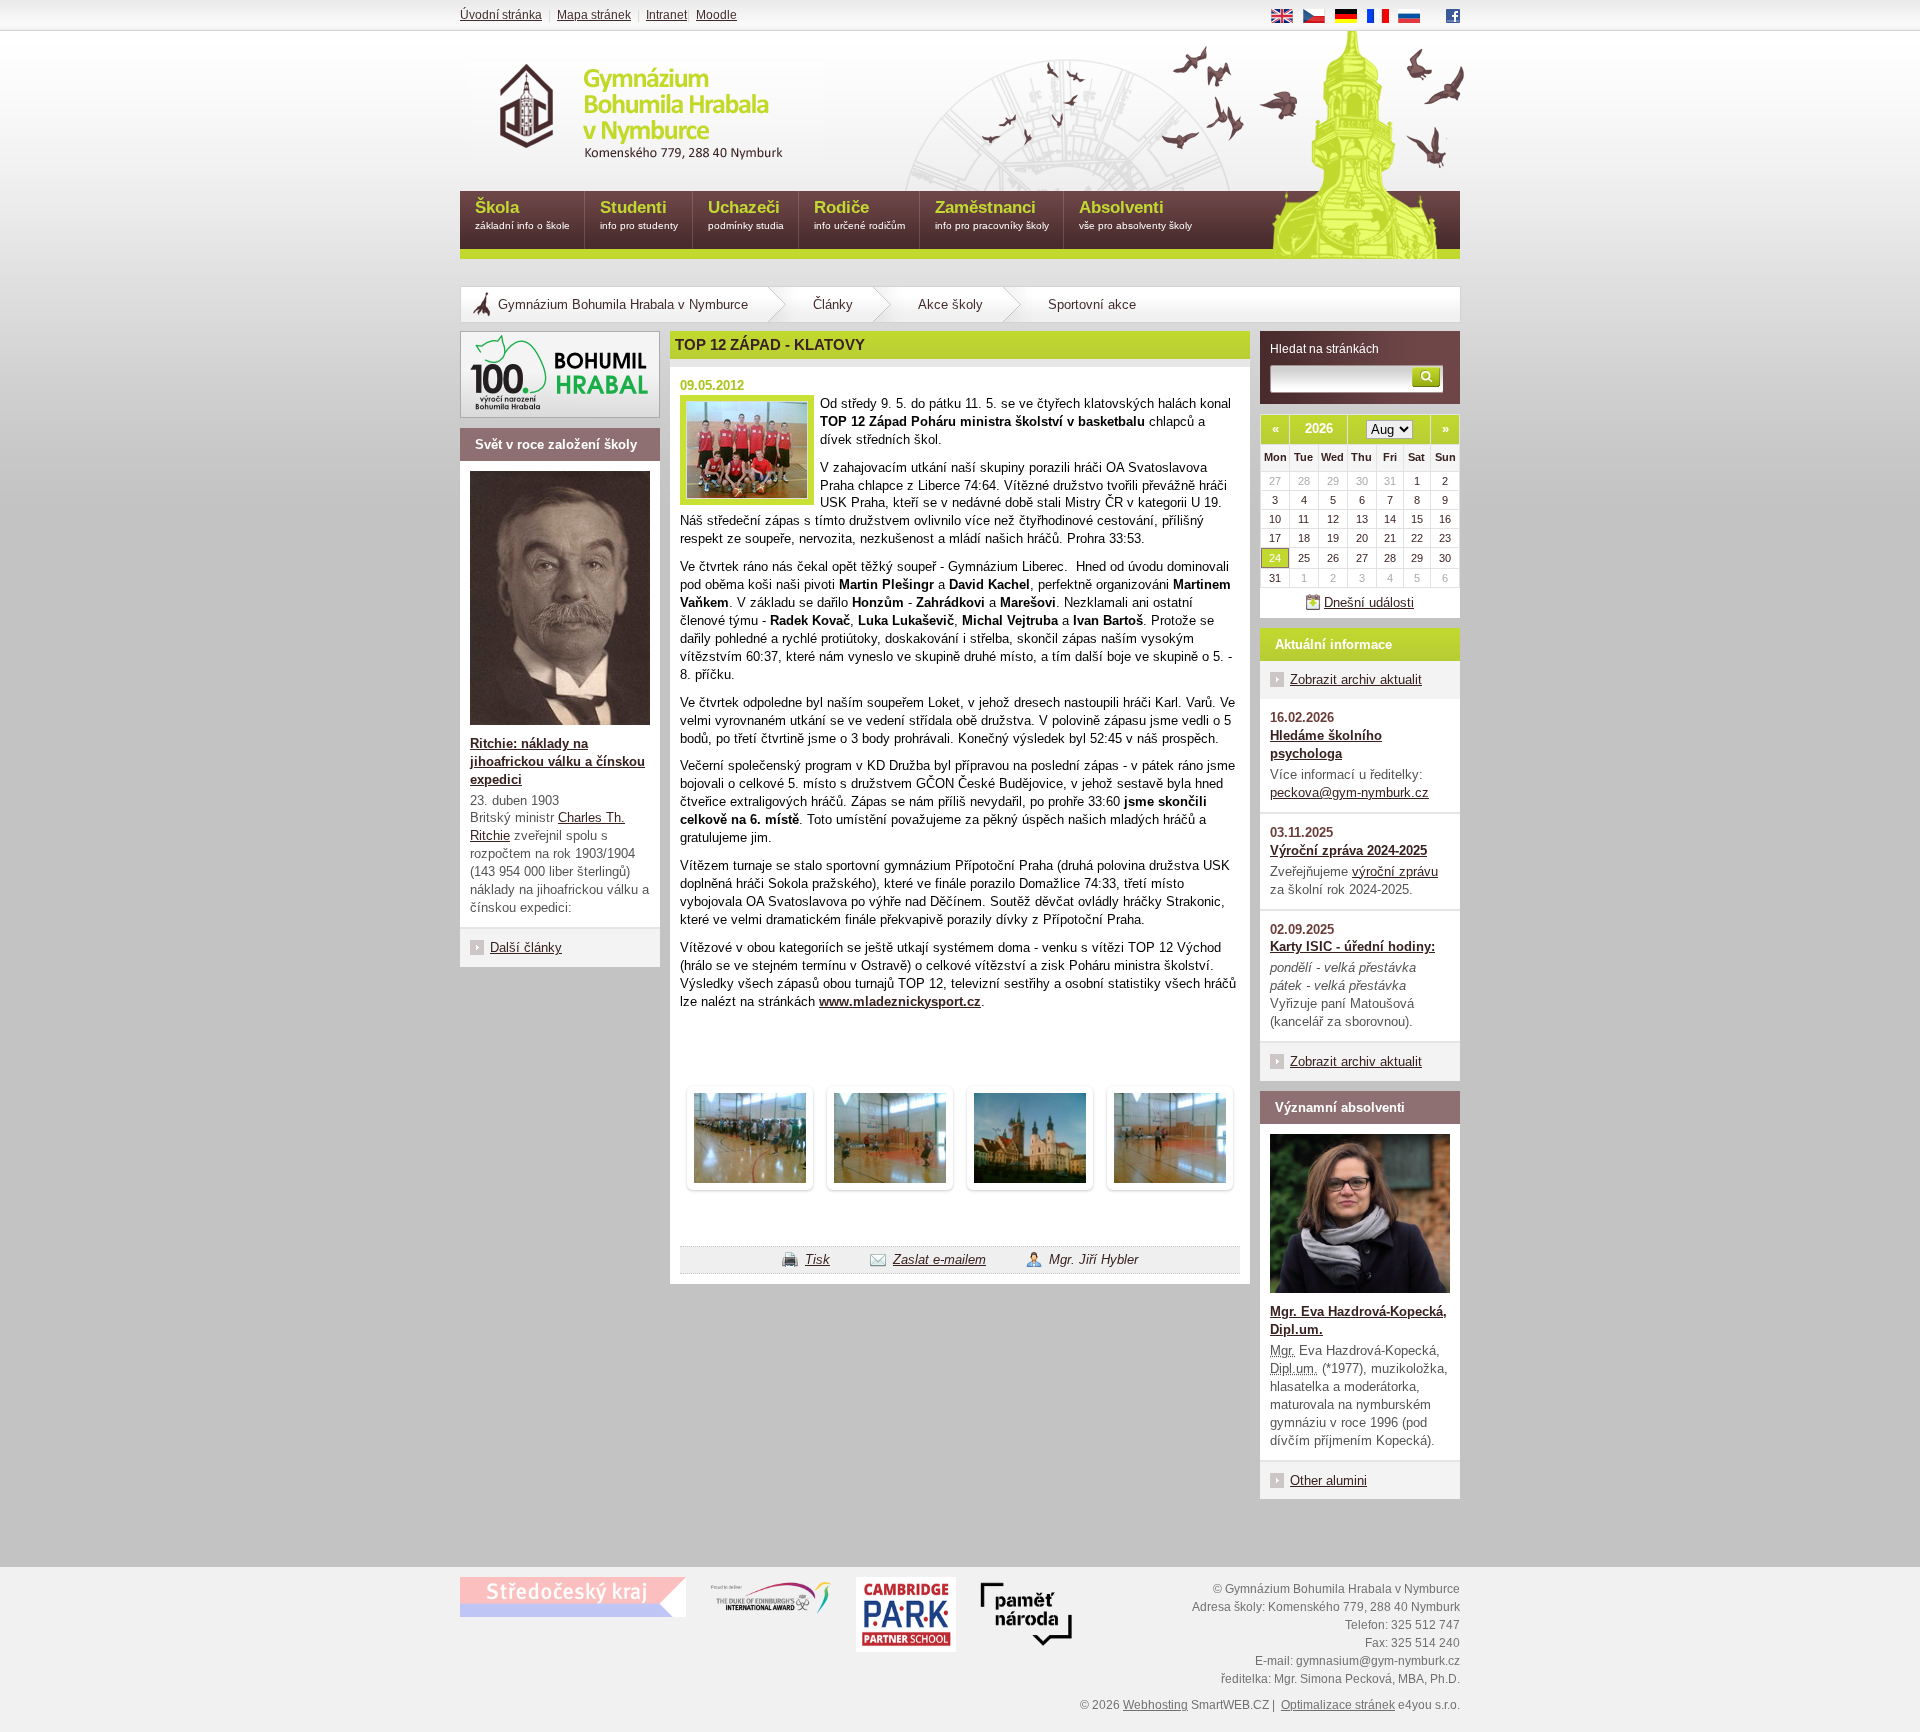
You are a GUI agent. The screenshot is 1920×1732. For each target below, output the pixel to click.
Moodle (716, 15)
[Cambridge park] (1026, 1617)
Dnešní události (1369, 602)
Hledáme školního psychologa (1326, 744)
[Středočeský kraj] (573, 1597)
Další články (526, 947)
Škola (522, 214)
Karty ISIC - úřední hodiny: (1352, 946)
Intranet (666, 15)
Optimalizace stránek (1338, 1705)
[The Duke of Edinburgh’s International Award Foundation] (771, 1602)
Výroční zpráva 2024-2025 (1348, 850)
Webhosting (1155, 1705)
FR (1385, 17)
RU (1417, 17)
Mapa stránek (594, 15)
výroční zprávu (1395, 871)
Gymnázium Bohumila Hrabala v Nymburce (623, 304)
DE (1353, 17)
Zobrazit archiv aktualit (1356, 679)
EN (1289, 17)
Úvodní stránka (501, 15)
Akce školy (950, 304)
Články (833, 304)
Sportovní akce (1092, 304)
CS (1321, 17)
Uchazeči (746, 214)
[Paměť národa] (906, 1617)
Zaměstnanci (992, 214)
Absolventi (1135, 214)
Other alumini (1328, 1480)
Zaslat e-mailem (939, 1259)
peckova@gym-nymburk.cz (1349, 792)
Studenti (639, 214)
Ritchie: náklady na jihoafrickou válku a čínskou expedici (557, 761)
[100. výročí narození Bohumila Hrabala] (560, 374)
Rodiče (859, 214)
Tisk (817, 1259)
